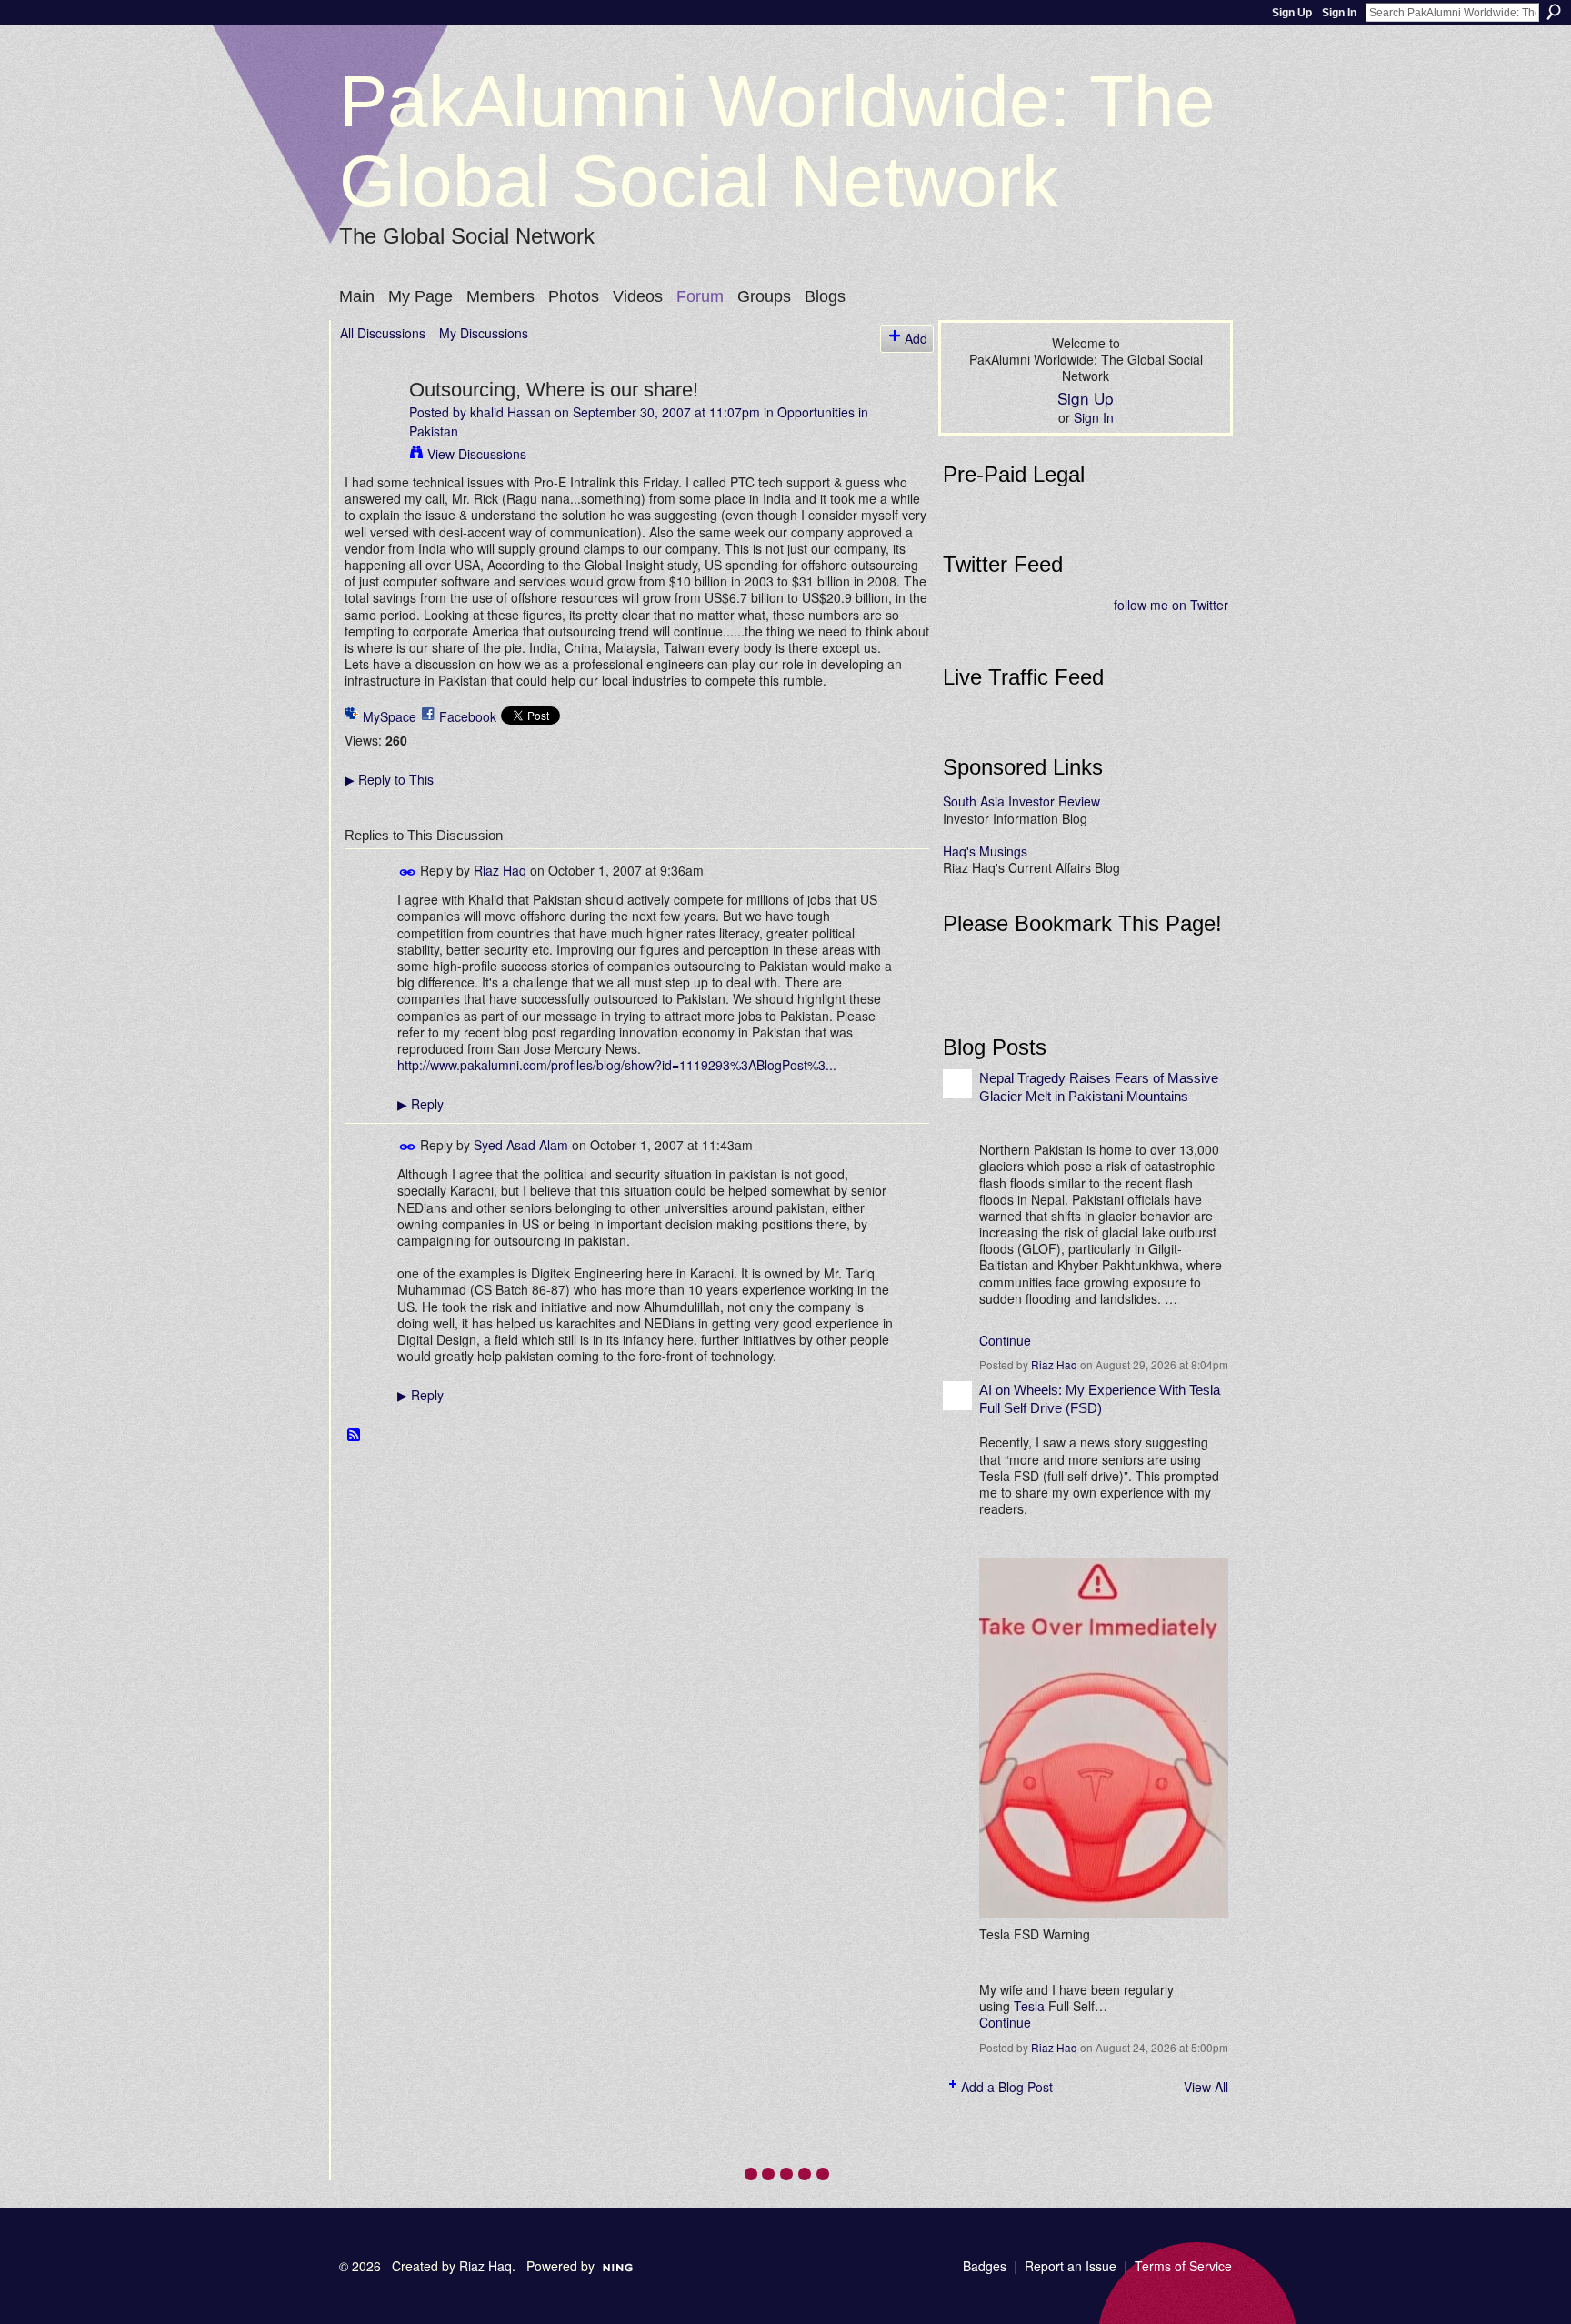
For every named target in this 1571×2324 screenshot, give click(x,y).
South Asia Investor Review (1021, 801)
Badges (985, 2266)
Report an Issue (1071, 2266)
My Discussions (484, 333)
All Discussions (383, 333)
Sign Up (1292, 13)
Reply (420, 1104)
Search (1554, 12)
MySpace (390, 716)
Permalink (408, 872)
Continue (1005, 1340)
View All (1206, 2087)
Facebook (468, 716)
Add (916, 338)
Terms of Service (1183, 2266)
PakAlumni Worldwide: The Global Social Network (777, 141)
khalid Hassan (510, 412)
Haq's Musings (985, 851)
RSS (355, 1436)
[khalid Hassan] (369, 427)
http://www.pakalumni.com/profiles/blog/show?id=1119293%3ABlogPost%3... (617, 1065)
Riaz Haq (500, 870)
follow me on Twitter (1171, 605)
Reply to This (389, 779)
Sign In (1339, 13)
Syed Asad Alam (521, 1145)
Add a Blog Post (1007, 2087)
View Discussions (477, 454)
